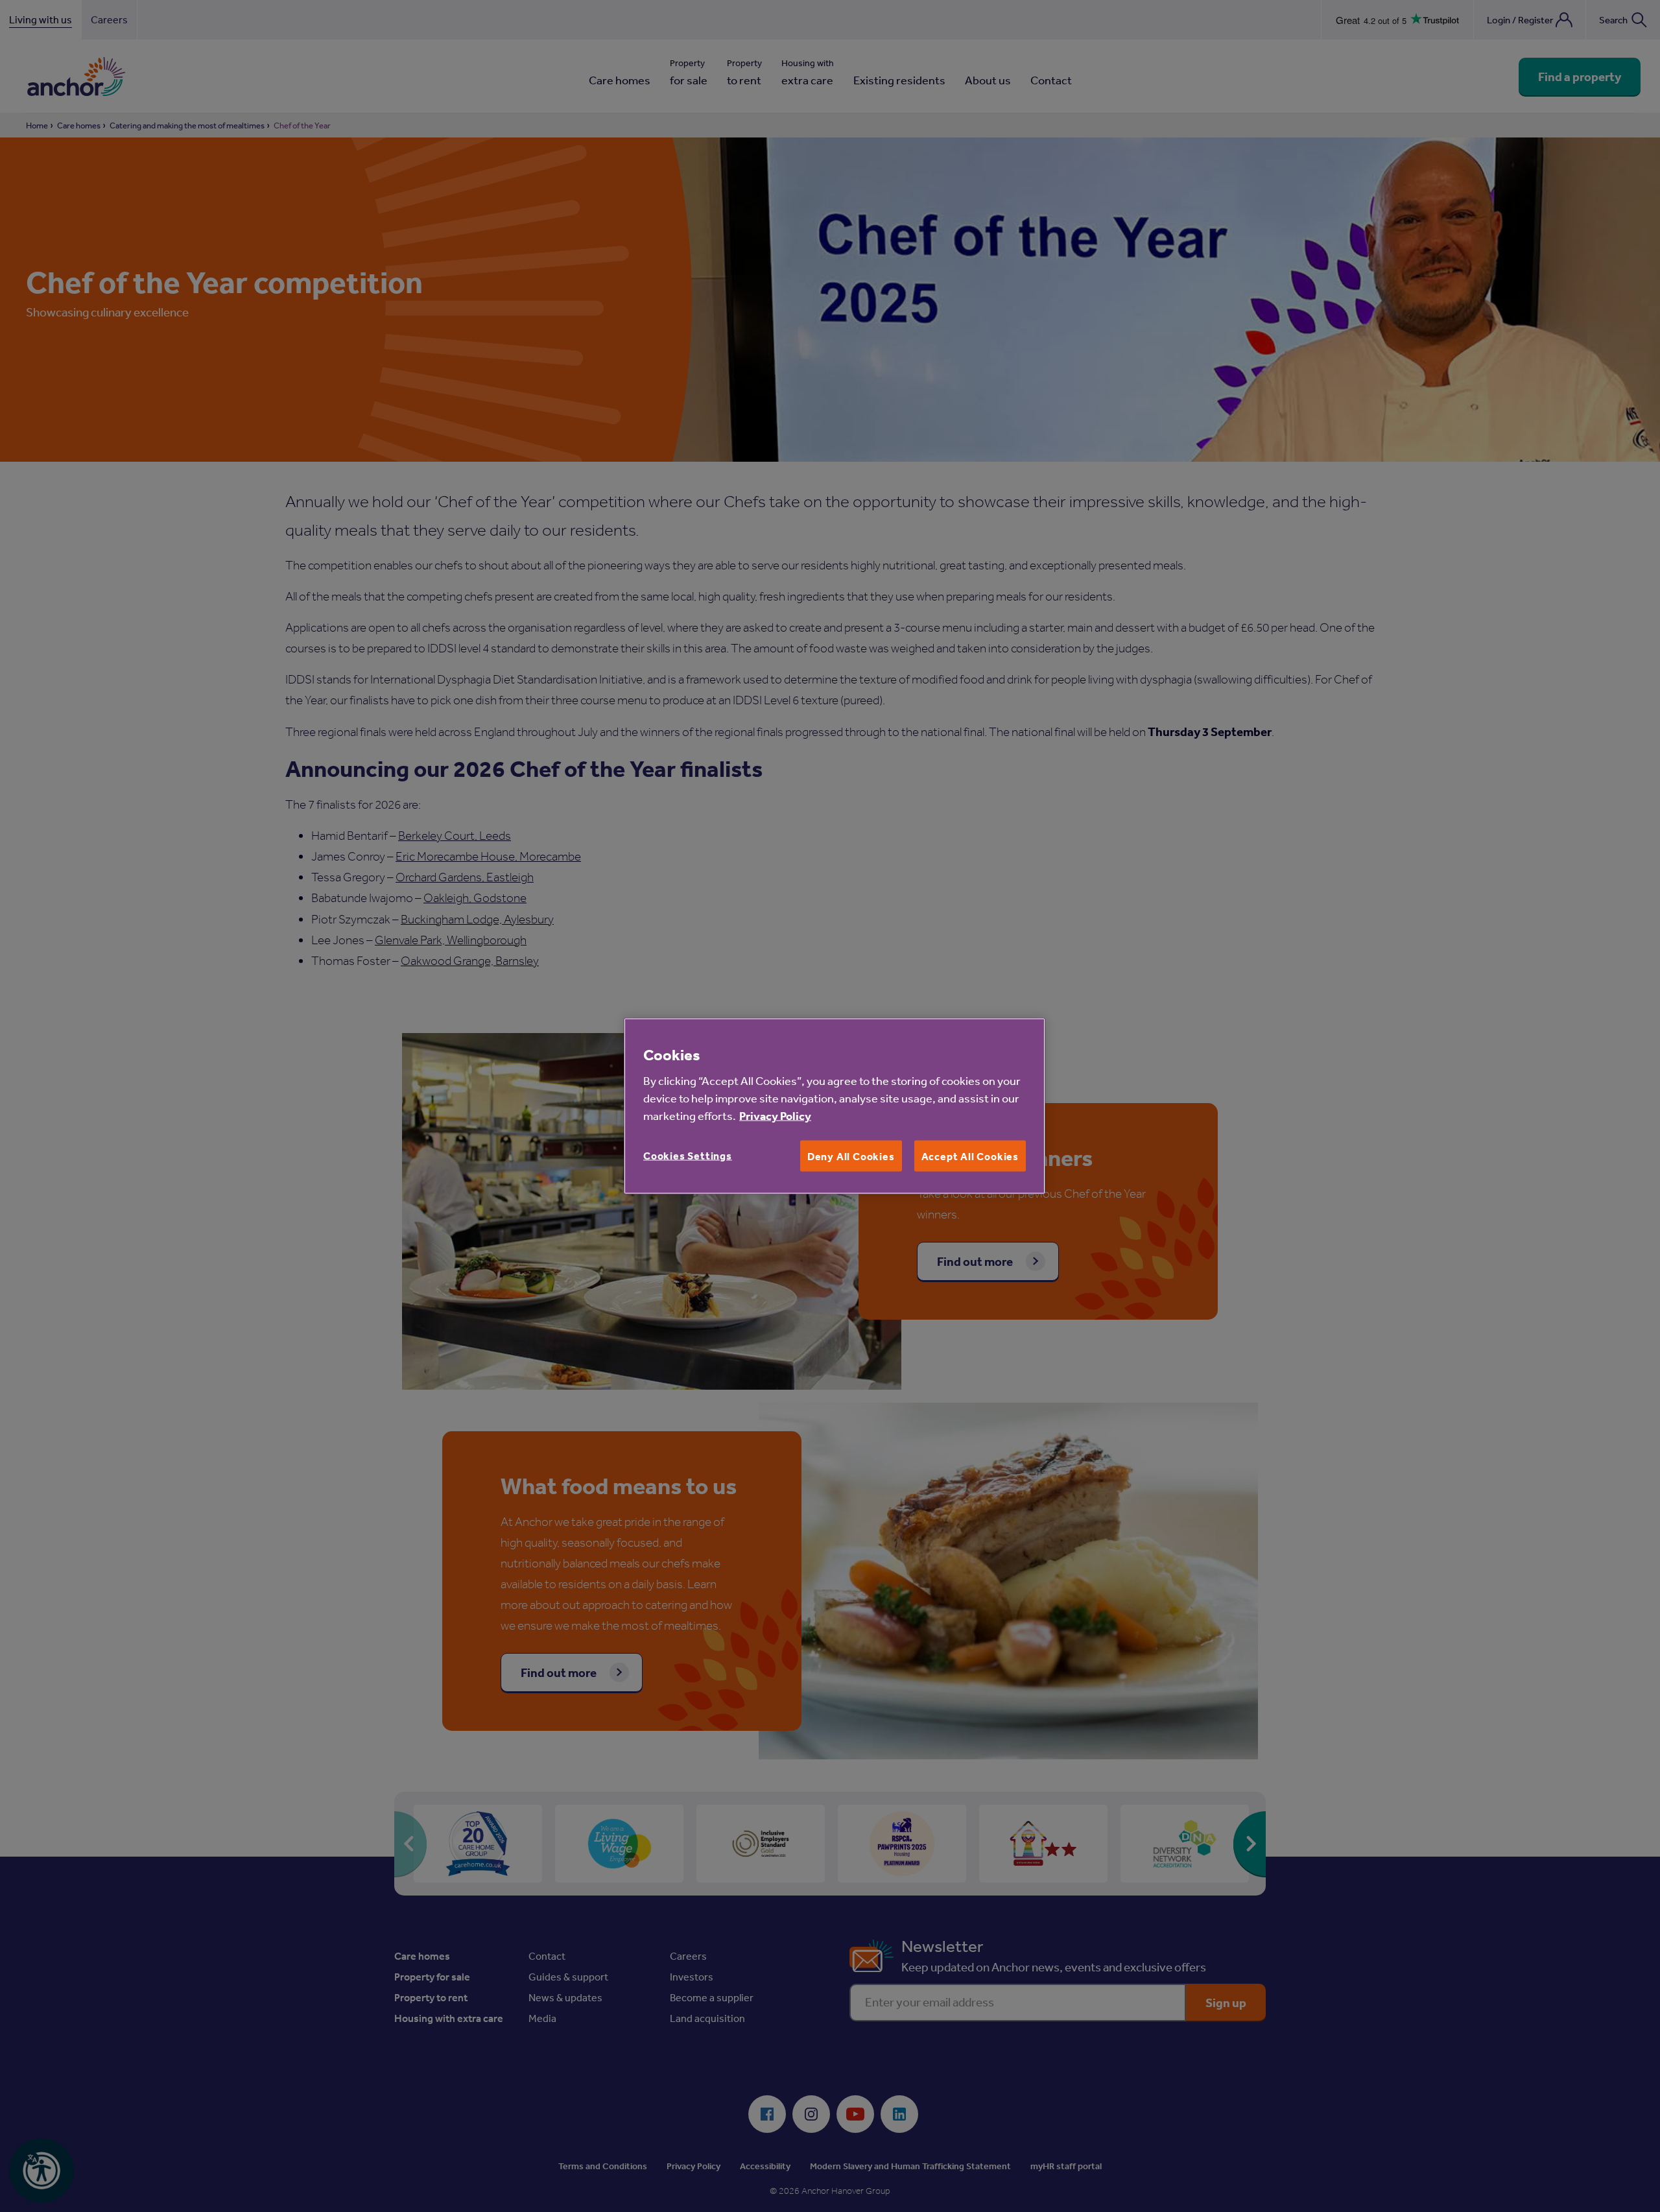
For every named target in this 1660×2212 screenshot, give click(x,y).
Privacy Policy (775, 1116)
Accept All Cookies (970, 1156)
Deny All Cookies (851, 1156)
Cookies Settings (688, 1156)
